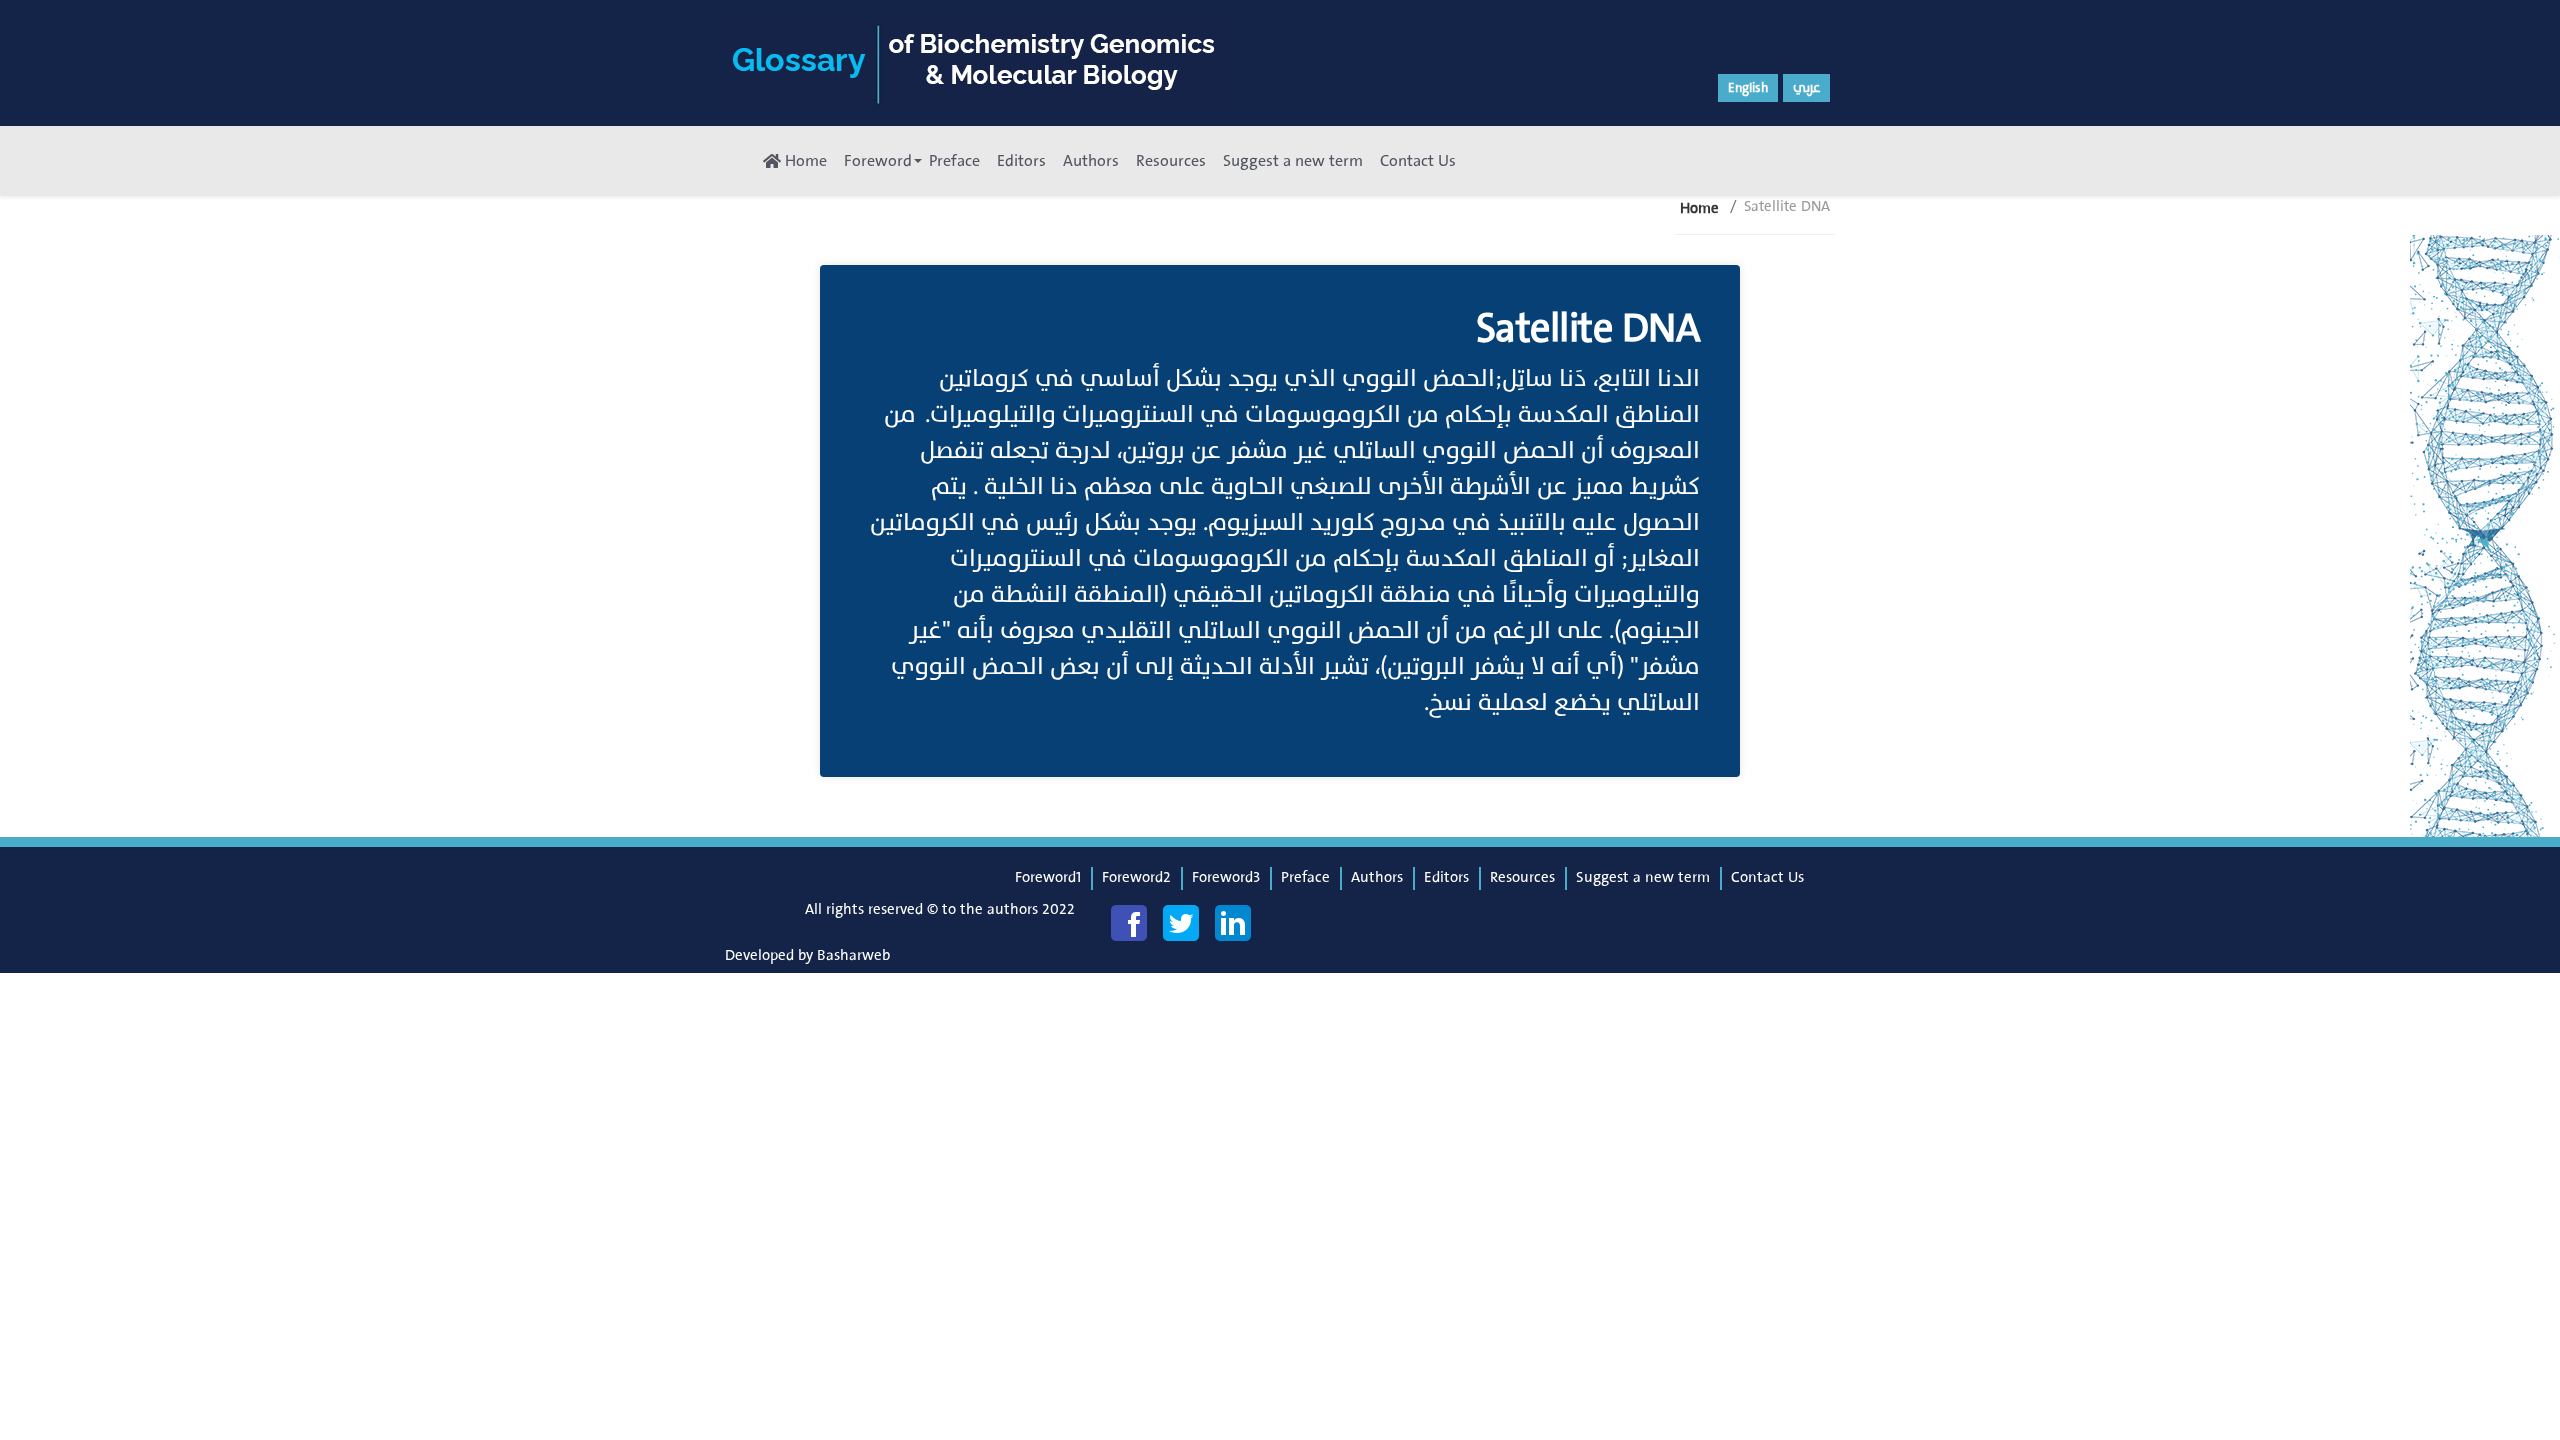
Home (804, 161)
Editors (1021, 161)
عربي (1806, 88)
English (1748, 88)
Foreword (878, 161)
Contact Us (1418, 161)
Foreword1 (1048, 877)
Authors (1091, 161)
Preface (954, 161)
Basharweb (853, 955)
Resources (1171, 161)
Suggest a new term (1293, 161)
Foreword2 (1136, 877)
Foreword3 (1226, 877)
